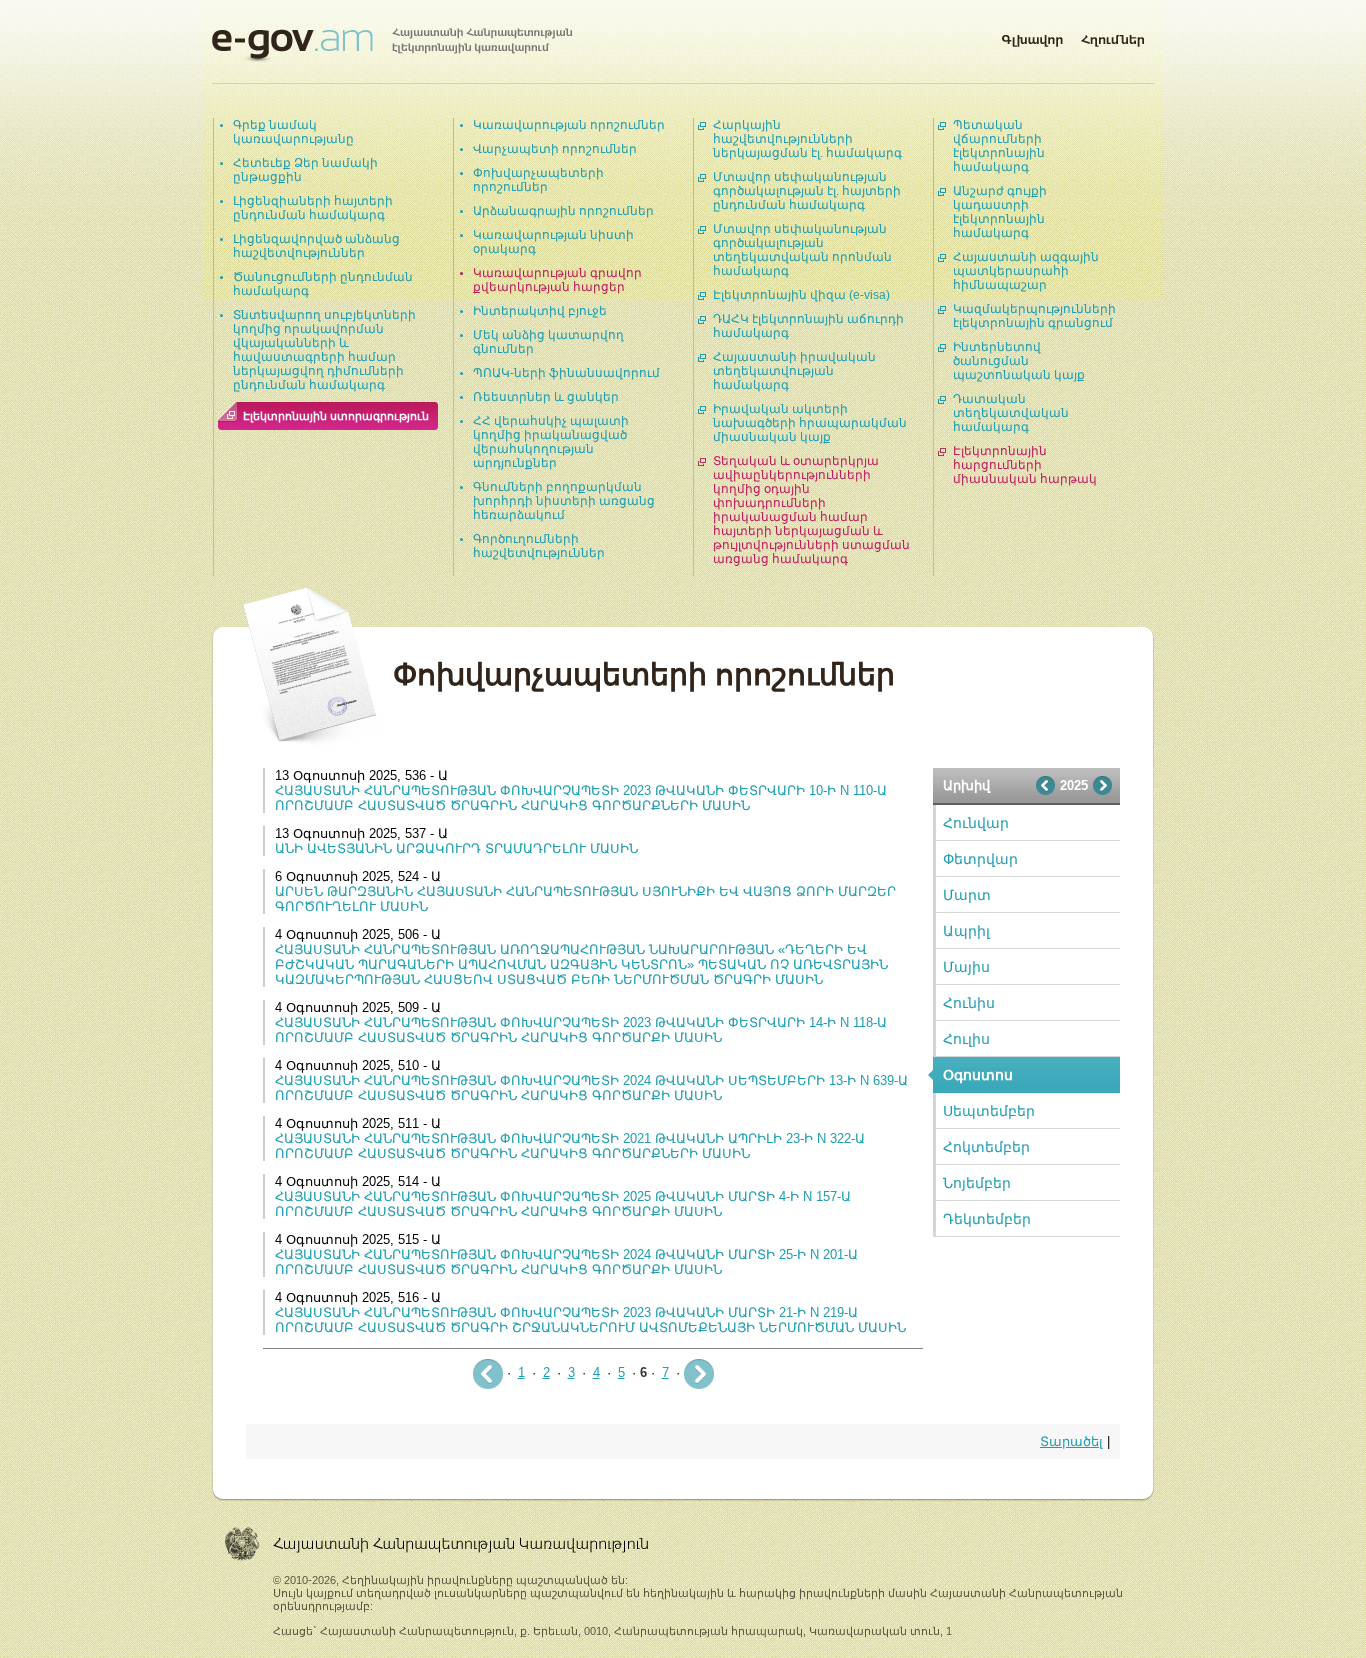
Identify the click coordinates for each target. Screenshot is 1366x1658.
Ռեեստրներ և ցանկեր (546, 397)
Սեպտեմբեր (989, 1111)
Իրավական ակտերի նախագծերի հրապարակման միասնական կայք (810, 423)
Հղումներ (1113, 36)
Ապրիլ (966, 931)
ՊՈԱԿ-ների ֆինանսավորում (566, 373)
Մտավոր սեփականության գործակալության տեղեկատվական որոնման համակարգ (802, 250)
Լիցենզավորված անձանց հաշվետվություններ (316, 246)
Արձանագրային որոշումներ (563, 211)
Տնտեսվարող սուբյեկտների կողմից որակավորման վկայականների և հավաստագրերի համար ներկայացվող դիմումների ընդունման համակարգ (324, 350)
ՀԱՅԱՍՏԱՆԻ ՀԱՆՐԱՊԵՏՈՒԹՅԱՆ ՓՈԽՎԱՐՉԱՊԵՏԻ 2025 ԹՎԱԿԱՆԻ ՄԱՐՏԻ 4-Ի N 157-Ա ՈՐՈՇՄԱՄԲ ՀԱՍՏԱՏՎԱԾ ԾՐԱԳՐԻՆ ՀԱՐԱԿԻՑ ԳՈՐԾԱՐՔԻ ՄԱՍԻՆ (563, 1204)
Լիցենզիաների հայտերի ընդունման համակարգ (313, 208)
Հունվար (976, 823)
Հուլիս (966, 1039)
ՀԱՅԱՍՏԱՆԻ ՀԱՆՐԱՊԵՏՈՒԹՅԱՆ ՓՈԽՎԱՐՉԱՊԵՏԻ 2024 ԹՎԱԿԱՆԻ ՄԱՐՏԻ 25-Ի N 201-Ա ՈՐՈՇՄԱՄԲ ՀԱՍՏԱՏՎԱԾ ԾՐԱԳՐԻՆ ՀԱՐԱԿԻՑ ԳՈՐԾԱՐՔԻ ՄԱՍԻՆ (566, 1262)
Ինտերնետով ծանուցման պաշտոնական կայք (1019, 361)
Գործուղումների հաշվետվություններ (539, 546)
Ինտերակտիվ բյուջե (540, 311)
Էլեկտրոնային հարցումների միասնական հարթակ (1025, 465)
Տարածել (1071, 1441)
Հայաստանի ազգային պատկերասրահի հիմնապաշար (1026, 271)
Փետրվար (980, 859)
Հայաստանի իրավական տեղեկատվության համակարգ (794, 371)
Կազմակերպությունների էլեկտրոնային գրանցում (1034, 316)
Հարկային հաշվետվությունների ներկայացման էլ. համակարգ (807, 139)
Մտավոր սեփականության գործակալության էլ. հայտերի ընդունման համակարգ (807, 191)
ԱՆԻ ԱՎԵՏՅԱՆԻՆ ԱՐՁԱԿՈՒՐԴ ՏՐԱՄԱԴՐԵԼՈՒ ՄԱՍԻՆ (456, 848)
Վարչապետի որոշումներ (555, 149)
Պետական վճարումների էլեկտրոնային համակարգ (999, 146)
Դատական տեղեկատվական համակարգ (1011, 413)
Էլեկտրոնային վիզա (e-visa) (801, 295)
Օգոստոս (978, 1075)
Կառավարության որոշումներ (569, 125)
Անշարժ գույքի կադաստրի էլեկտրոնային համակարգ (1000, 212)
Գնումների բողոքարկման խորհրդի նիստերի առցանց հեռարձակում (564, 501)
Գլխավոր (1032, 36)
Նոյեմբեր (977, 1183)
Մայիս (966, 967)
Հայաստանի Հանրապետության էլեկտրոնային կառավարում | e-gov (392, 45)
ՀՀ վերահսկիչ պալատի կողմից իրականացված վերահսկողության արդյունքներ (551, 442)
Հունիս (969, 1003)
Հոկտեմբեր (986, 1147)
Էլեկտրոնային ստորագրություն (336, 416)
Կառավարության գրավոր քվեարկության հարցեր (557, 280)
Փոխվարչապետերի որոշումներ (538, 180)
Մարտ (967, 895)
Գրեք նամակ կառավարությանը (293, 132)
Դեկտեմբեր (987, 1219)
